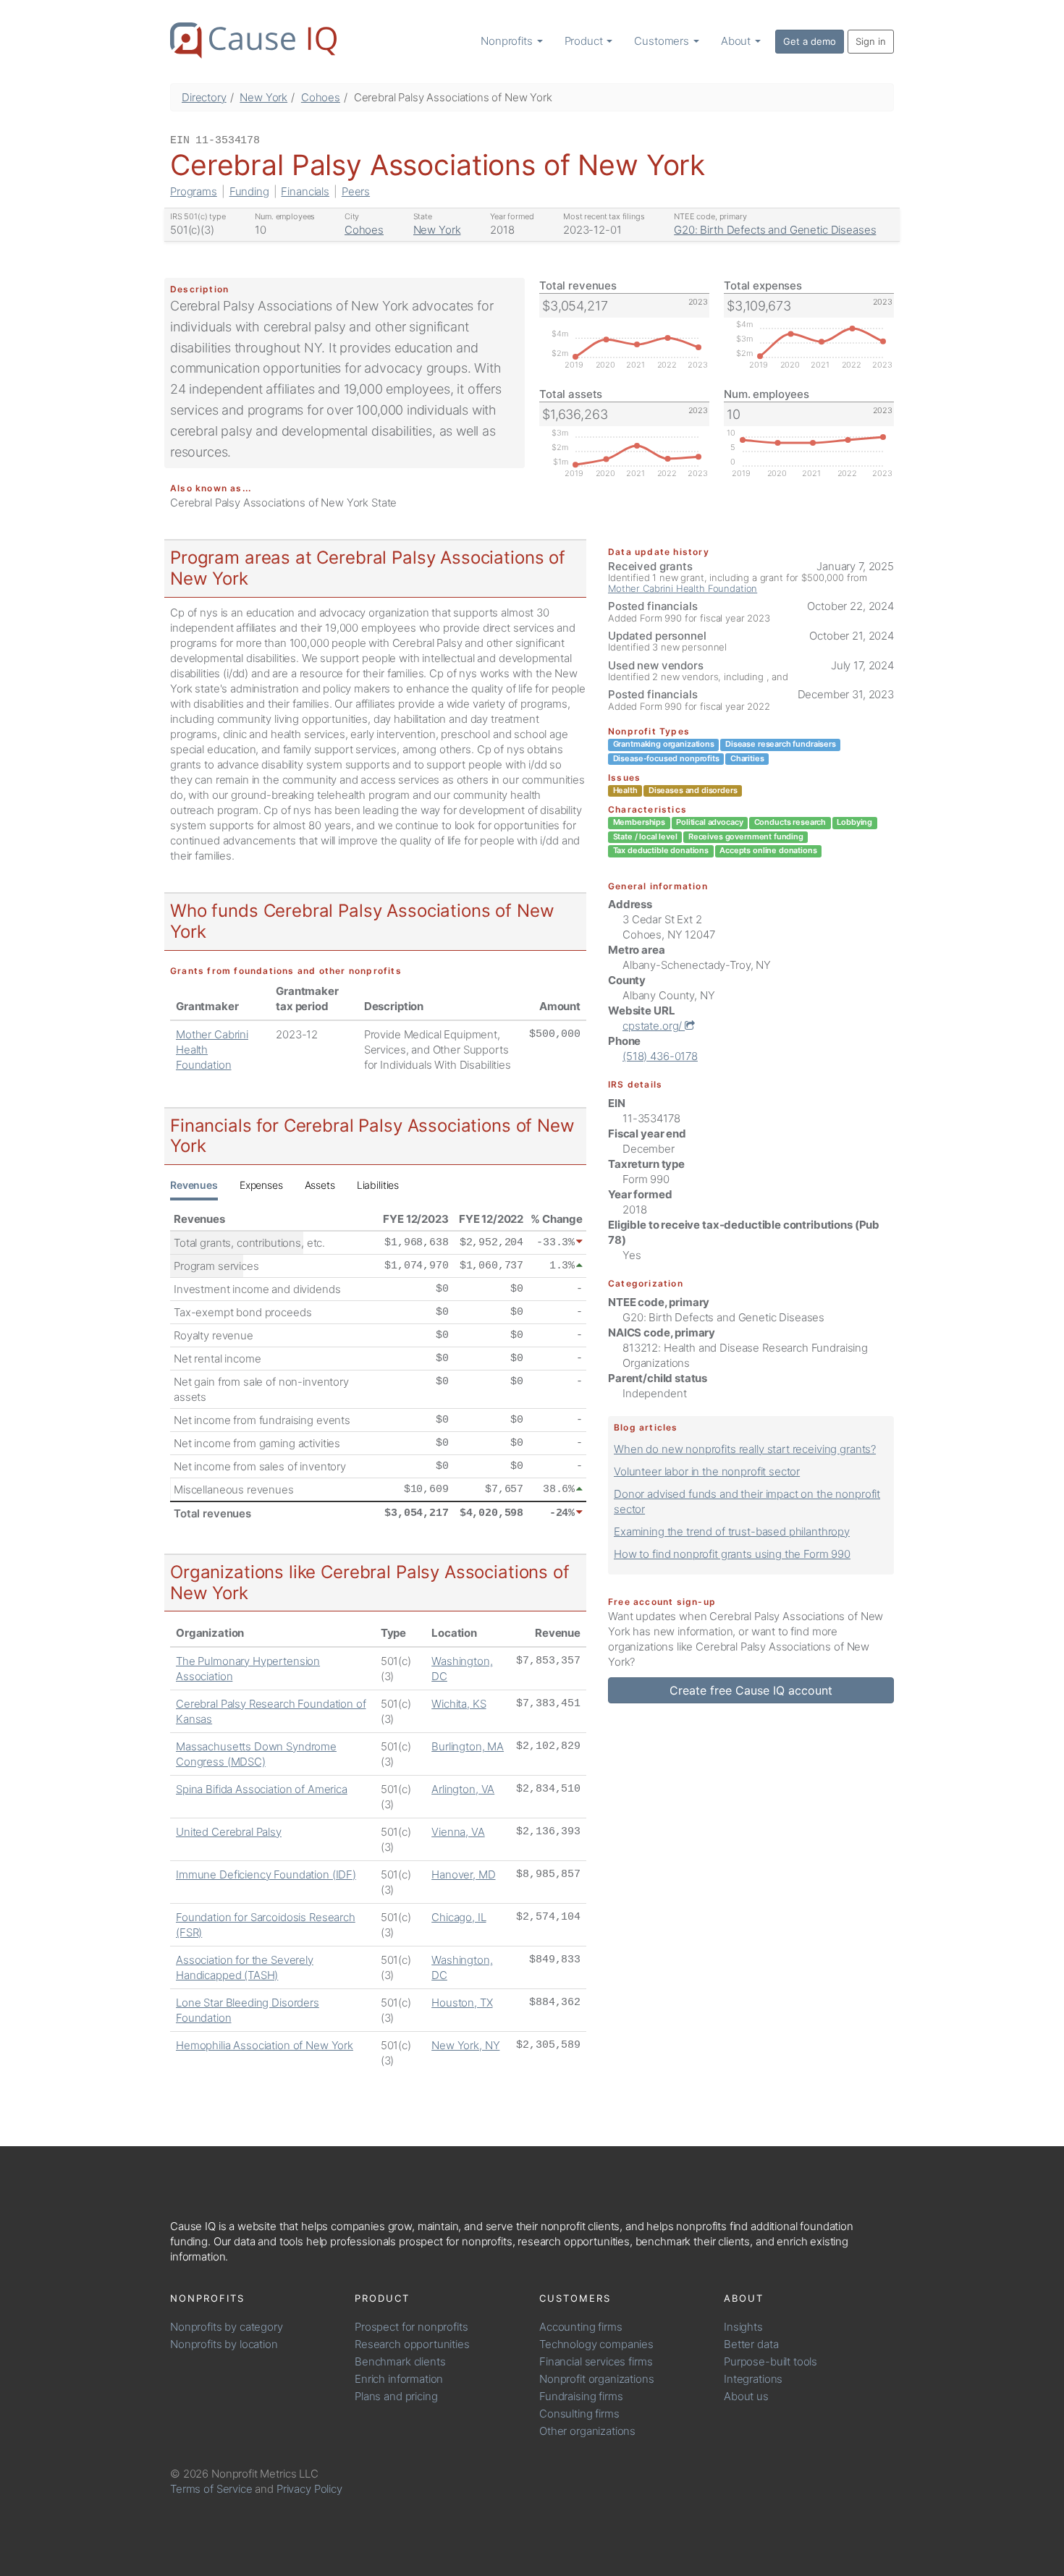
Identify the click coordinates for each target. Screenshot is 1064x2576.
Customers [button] (663, 41)
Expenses (261, 1185)
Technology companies (596, 2344)
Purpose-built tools (770, 2361)
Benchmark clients (400, 2361)
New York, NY (465, 2045)
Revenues (194, 1185)
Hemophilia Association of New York (265, 2045)
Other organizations (587, 2431)
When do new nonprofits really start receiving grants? (745, 1449)
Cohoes (321, 97)
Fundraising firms (581, 2396)
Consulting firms (579, 2414)
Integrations (753, 2379)
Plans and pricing (396, 2396)
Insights (743, 2327)
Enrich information (399, 2379)
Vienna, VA (458, 1832)
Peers (356, 191)
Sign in (871, 41)
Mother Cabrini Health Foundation (683, 588)
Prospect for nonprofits (411, 2327)
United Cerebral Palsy (229, 1832)
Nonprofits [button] (508, 41)
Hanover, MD (463, 1874)
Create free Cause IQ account (751, 1690)
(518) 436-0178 (660, 1056)
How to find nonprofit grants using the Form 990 (732, 1554)
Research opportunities (412, 2344)
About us (746, 2396)
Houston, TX (462, 2003)
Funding (249, 191)
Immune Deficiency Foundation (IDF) (266, 1874)
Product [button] (585, 41)
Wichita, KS (459, 1704)
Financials (305, 191)
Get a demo (810, 41)
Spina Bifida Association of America (262, 1789)
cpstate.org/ (654, 1026)
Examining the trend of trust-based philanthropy (732, 1531)
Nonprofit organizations (597, 2379)
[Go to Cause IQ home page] (253, 41)
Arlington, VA (463, 1789)
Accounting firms (581, 2327)
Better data (751, 2344)
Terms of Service (211, 2489)
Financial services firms (596, 2361)
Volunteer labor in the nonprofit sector (707, 1471)
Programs (194, 191)
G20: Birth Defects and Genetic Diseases (775, 230)
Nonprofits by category (227, 2327)
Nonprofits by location (224, 2344)
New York (263, 97)
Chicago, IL (459, 1917)
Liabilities (378, 1185)
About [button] (737, 41)
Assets (320, 1185)
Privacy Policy (309, 2489)
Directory (204, 97)
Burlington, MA (468, 1746)
